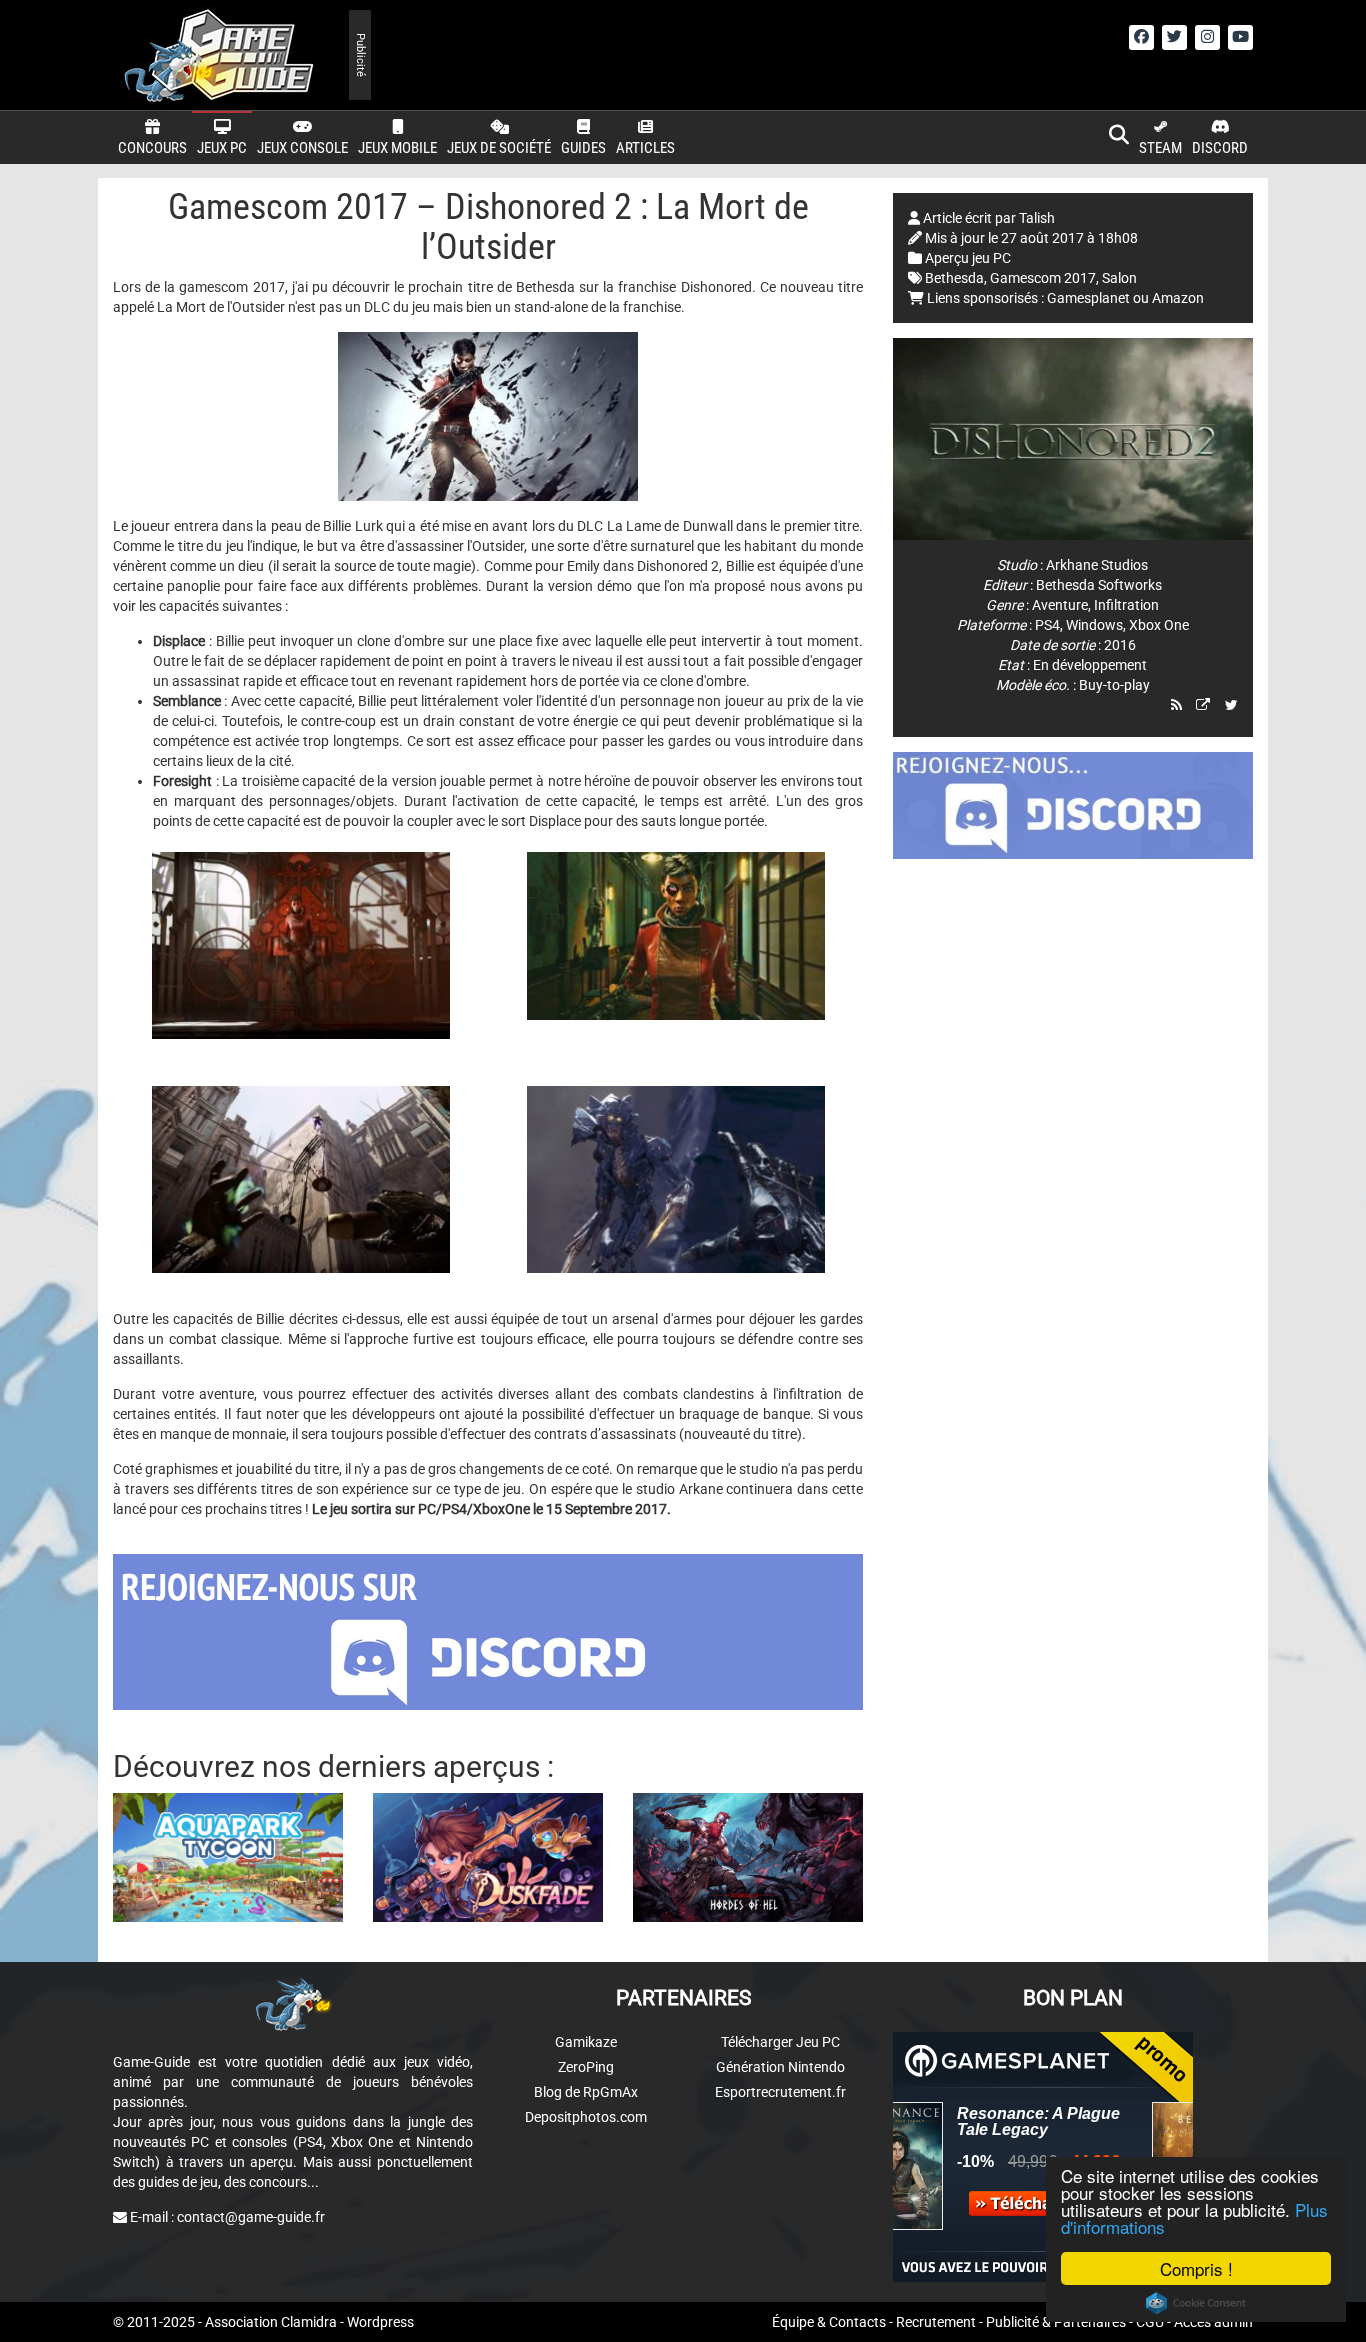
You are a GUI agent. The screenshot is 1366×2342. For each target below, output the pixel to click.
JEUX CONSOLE (302, 148)
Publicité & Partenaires (1056, 2322)
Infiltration (1126, 605)
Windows (1094, 625)
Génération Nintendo (780, 2067)
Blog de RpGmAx (586, 2092)
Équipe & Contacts (829, 2322)
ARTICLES (645, 148)
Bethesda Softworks (1099, 585)
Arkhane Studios (1097, 565)
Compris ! (1196, 2268)
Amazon (1178, 298)
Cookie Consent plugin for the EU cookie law (1196, 2303)
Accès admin (1213, 2322)
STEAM (1160, 148)
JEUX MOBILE (397, 148)
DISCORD (1220, 148)
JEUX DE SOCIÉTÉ (499, 148)
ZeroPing (586, 2067)
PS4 (1047, 625)
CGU (1150, 2322)
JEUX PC (222, 148)
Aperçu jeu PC (968, 258)
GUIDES (583, 148)
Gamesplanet (1088, 298)
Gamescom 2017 (1043, 278)
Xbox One (1159, 625)
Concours (152, 148)
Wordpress (380, 2322)
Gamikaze (586, 2042)
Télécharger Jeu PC (780, 2042)
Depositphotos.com (586, 2117)
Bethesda (954, 278)
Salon (1119, 278)
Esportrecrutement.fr (780, 2092)
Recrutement (936, 2322)
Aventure (1060, 605)
